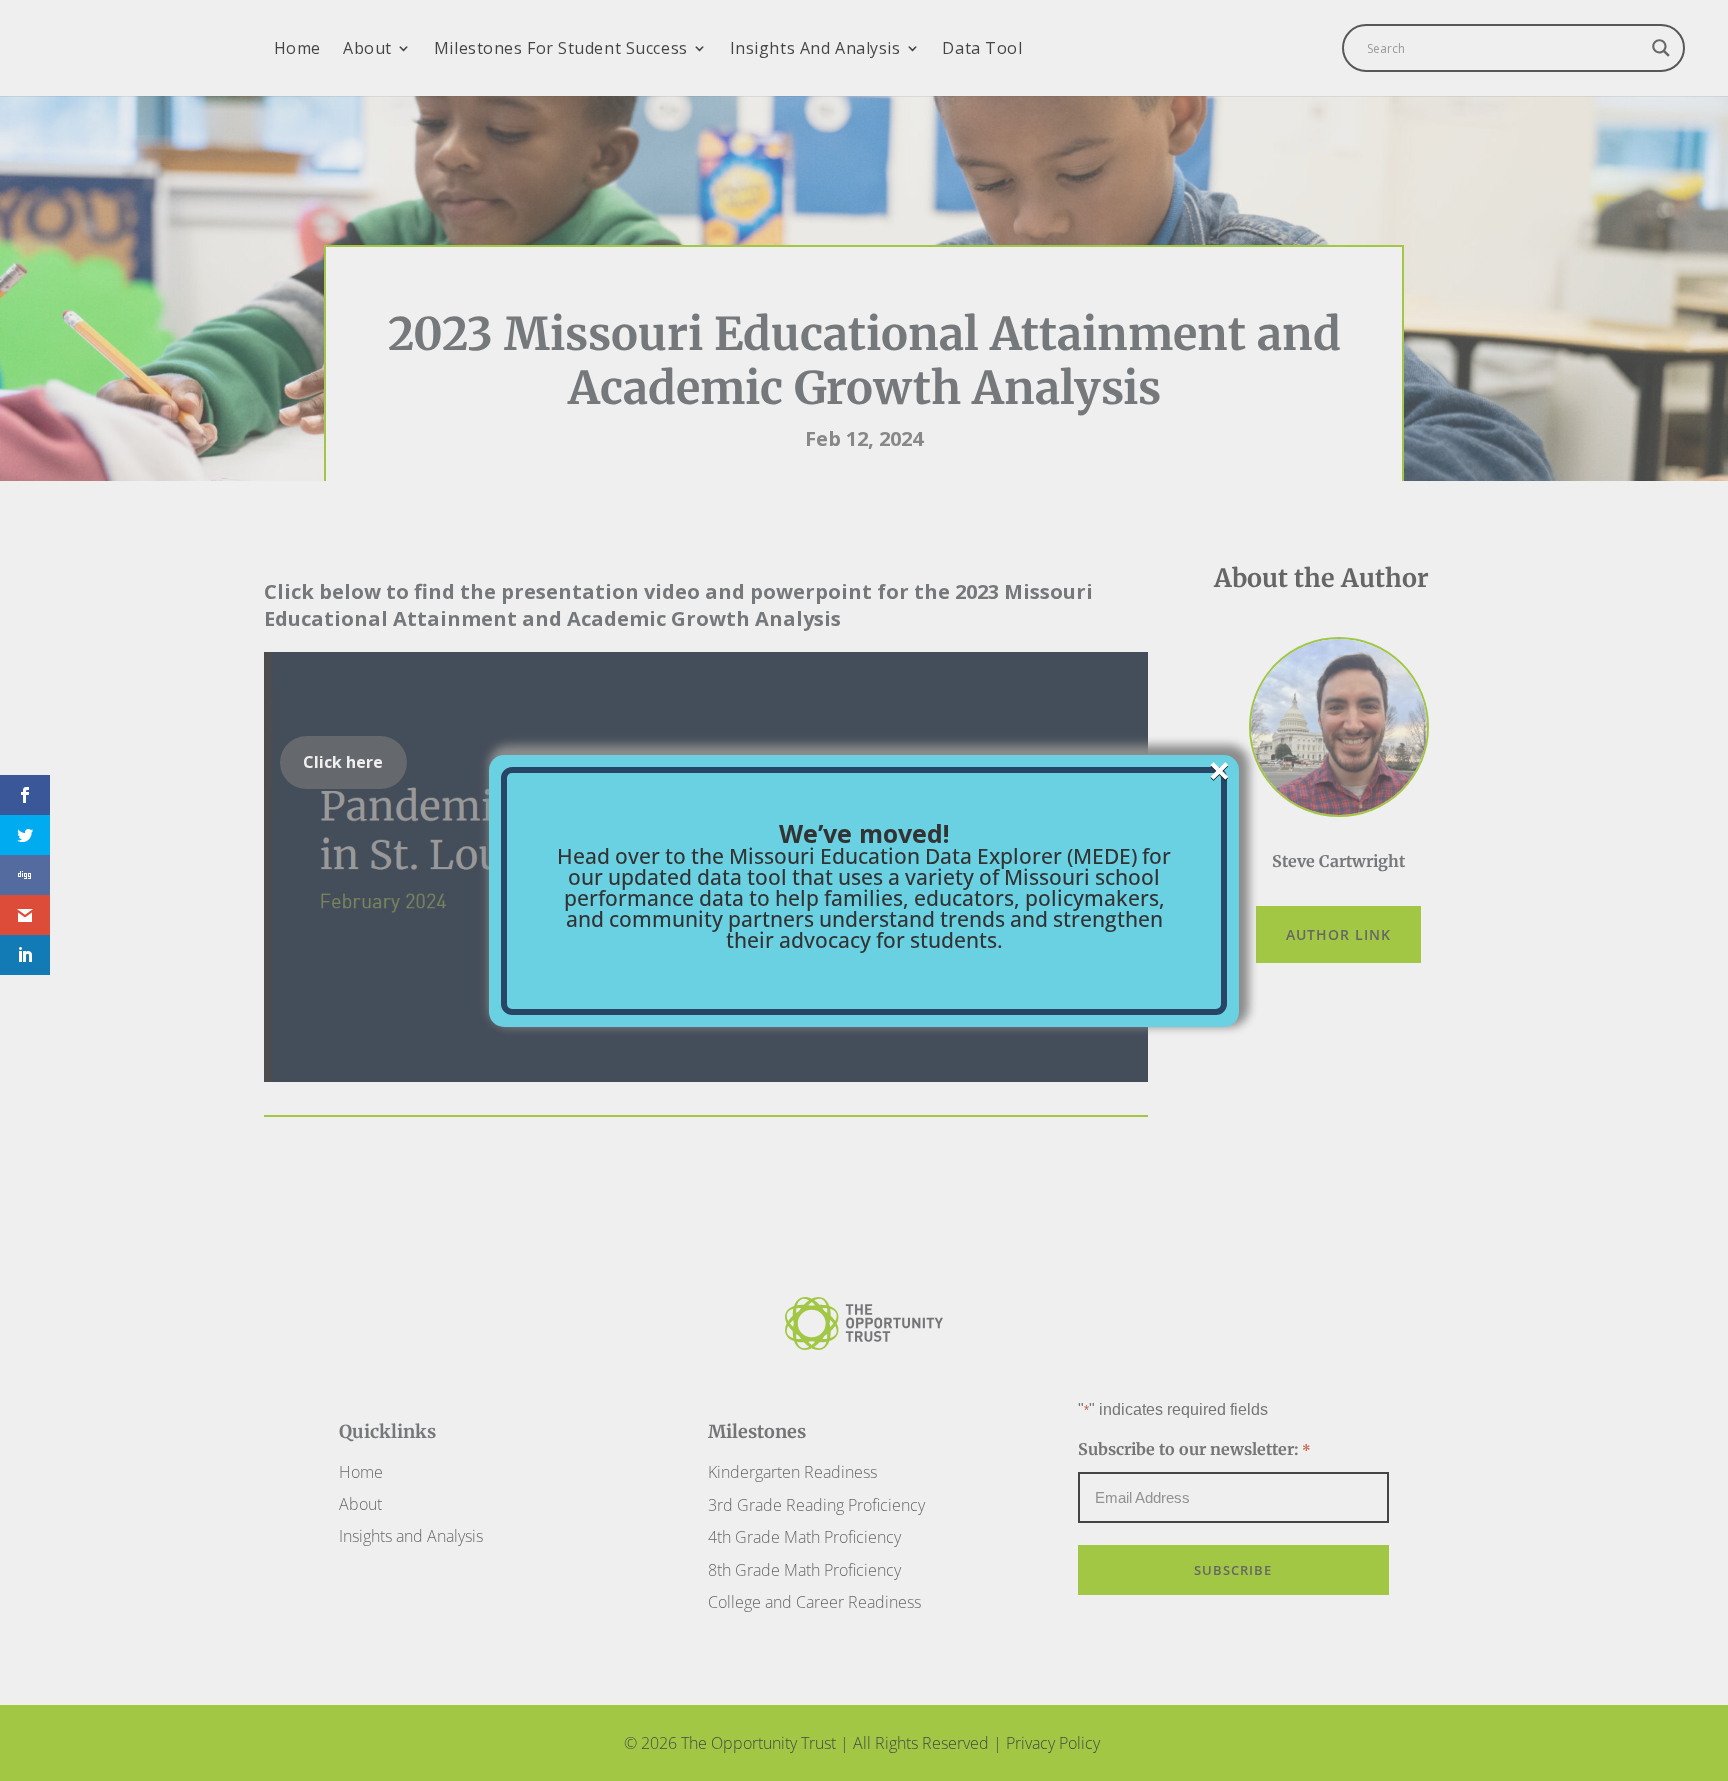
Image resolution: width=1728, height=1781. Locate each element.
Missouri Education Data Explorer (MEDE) (933, 856)
